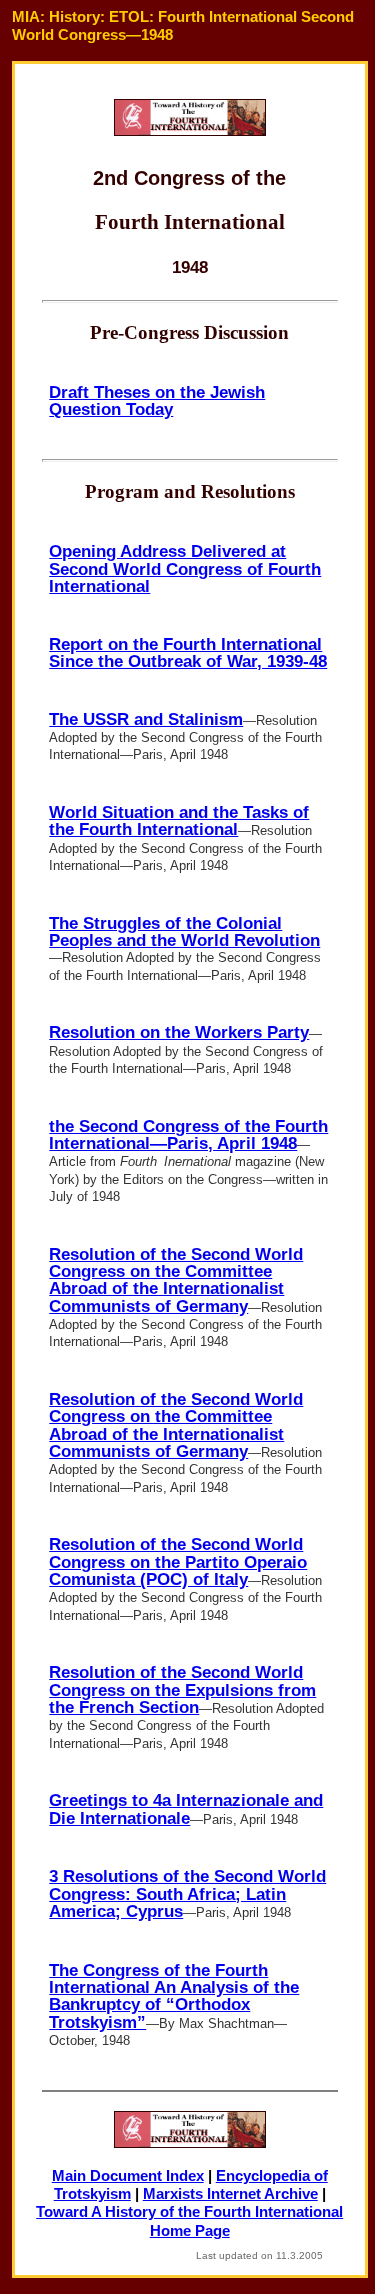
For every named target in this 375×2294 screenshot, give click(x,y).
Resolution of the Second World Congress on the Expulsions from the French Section (182, 1689)
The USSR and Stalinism (146, 719)
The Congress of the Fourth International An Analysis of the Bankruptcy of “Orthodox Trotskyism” (174, 1996)
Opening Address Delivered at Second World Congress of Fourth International (185, 568)
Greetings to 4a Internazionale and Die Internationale (186, 1808)
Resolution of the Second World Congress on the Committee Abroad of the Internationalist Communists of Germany (176, 1280)
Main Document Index (128, 2176)
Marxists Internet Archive (230, 2194)
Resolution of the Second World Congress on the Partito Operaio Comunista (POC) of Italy (178, 1561)
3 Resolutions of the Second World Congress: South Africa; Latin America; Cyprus (187, 1893)
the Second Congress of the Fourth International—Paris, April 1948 (188, 1134)
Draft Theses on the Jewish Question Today (157, 400)
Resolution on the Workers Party (179, 1032)
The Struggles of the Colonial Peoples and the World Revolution (184, 931)
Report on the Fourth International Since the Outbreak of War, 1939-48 (188, 652)
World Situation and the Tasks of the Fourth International (179, 820)
